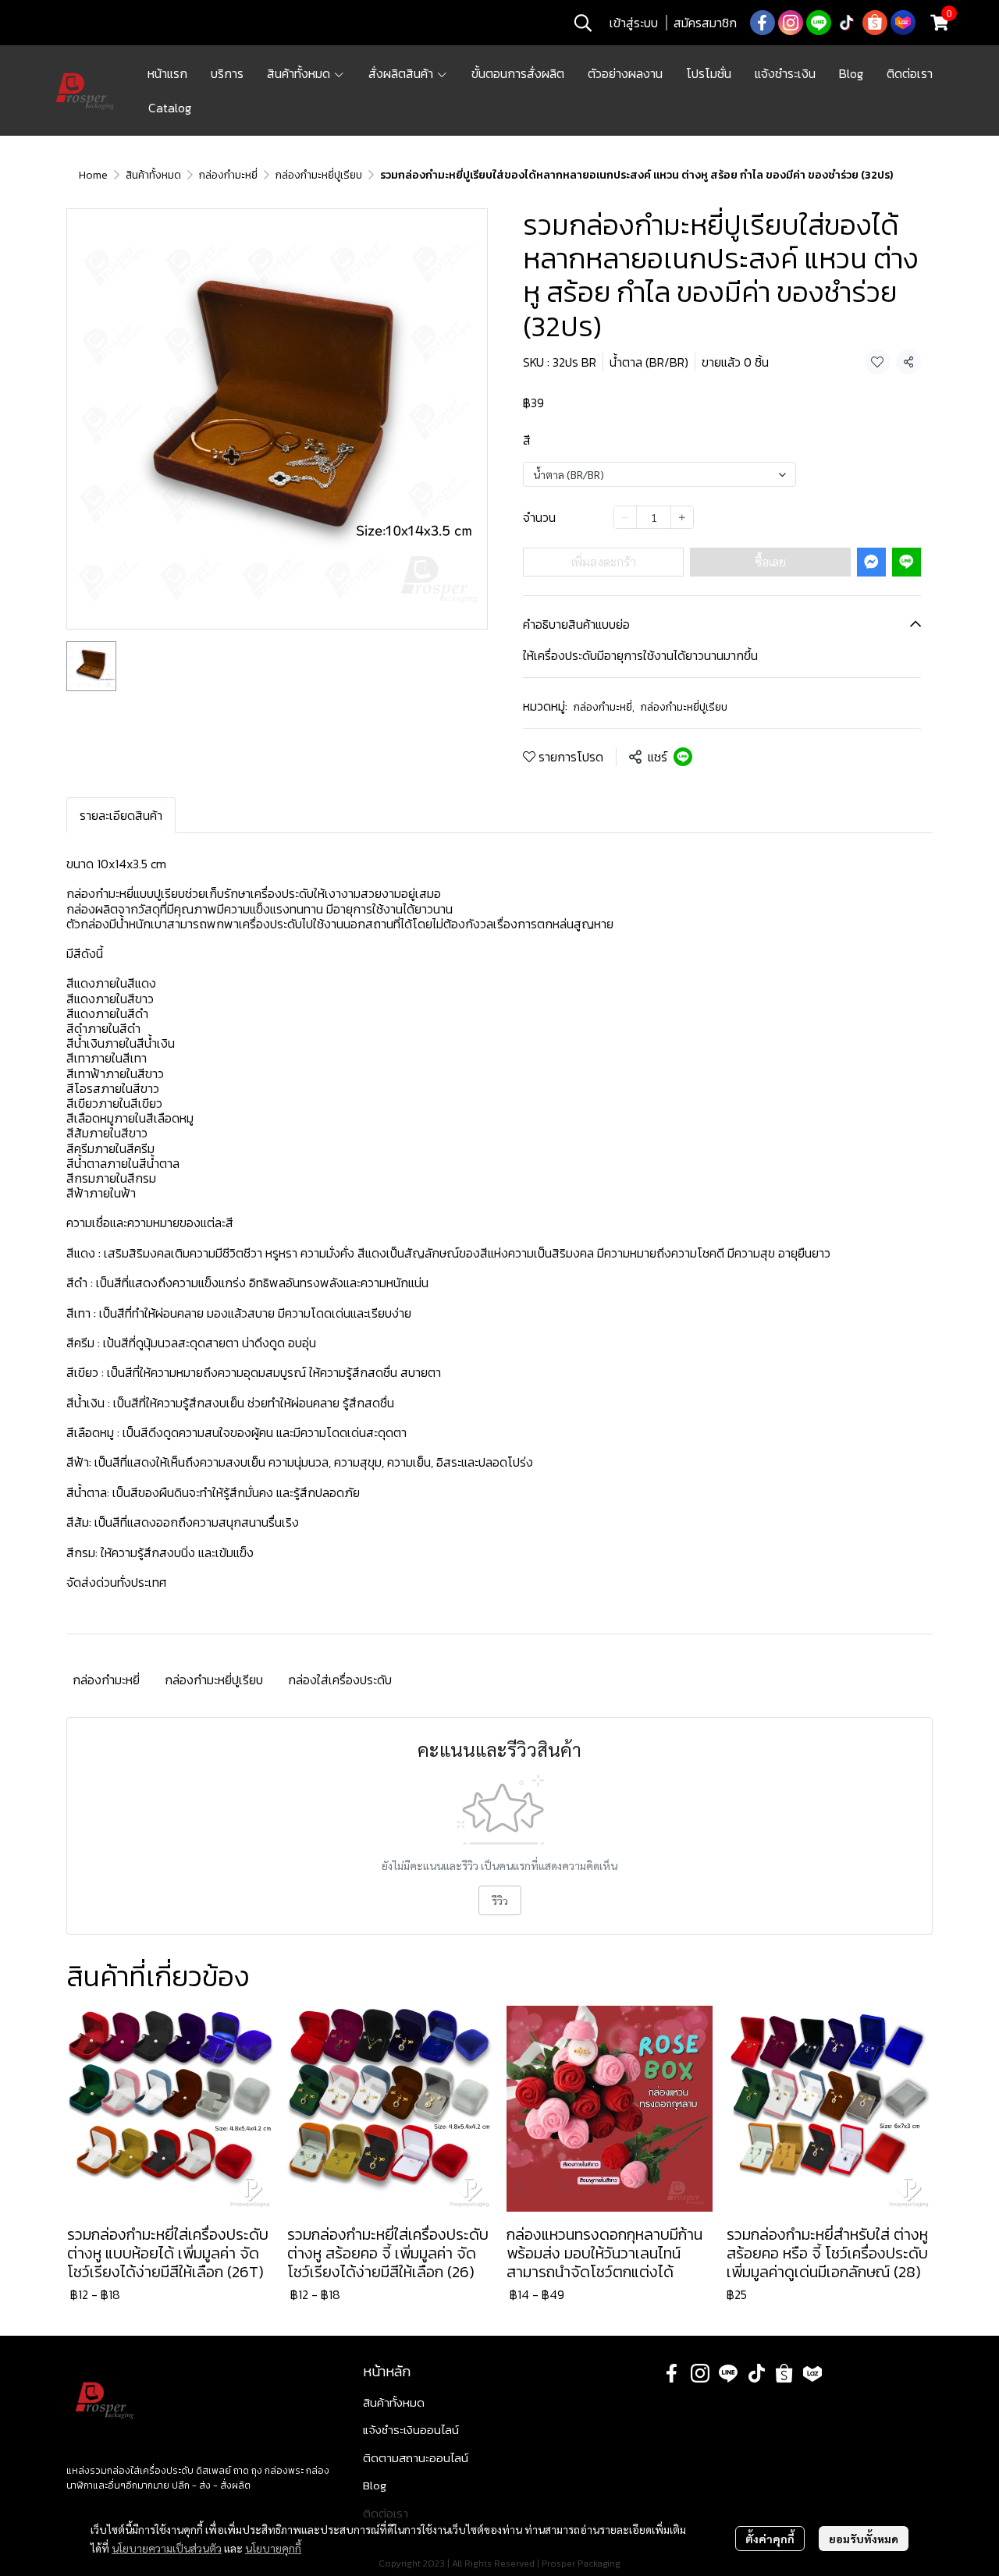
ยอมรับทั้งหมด (864, 2539)
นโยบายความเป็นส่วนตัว (167, 2548)
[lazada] (903, 23)
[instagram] (791, 23)
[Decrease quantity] (625, 517)
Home (93, 175)
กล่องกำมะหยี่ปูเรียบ (319, 175)
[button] (583, 23)
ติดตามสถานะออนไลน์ (416, 2458)
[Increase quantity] (682, 517)
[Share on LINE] (683, 757)
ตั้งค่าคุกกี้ (770, 2539)
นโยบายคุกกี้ (273, 2548)
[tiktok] (847, 23)
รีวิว (500, 1900)
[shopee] (875, 23)
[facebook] (763, 23)
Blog (375, 2485)
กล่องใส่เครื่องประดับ (340, 1680)
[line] (819, 23)
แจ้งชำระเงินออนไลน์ (411, 2430)
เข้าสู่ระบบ (634, 23)
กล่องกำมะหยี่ (228, 175)
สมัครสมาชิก (705, 23)
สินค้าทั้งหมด (153, 175)
